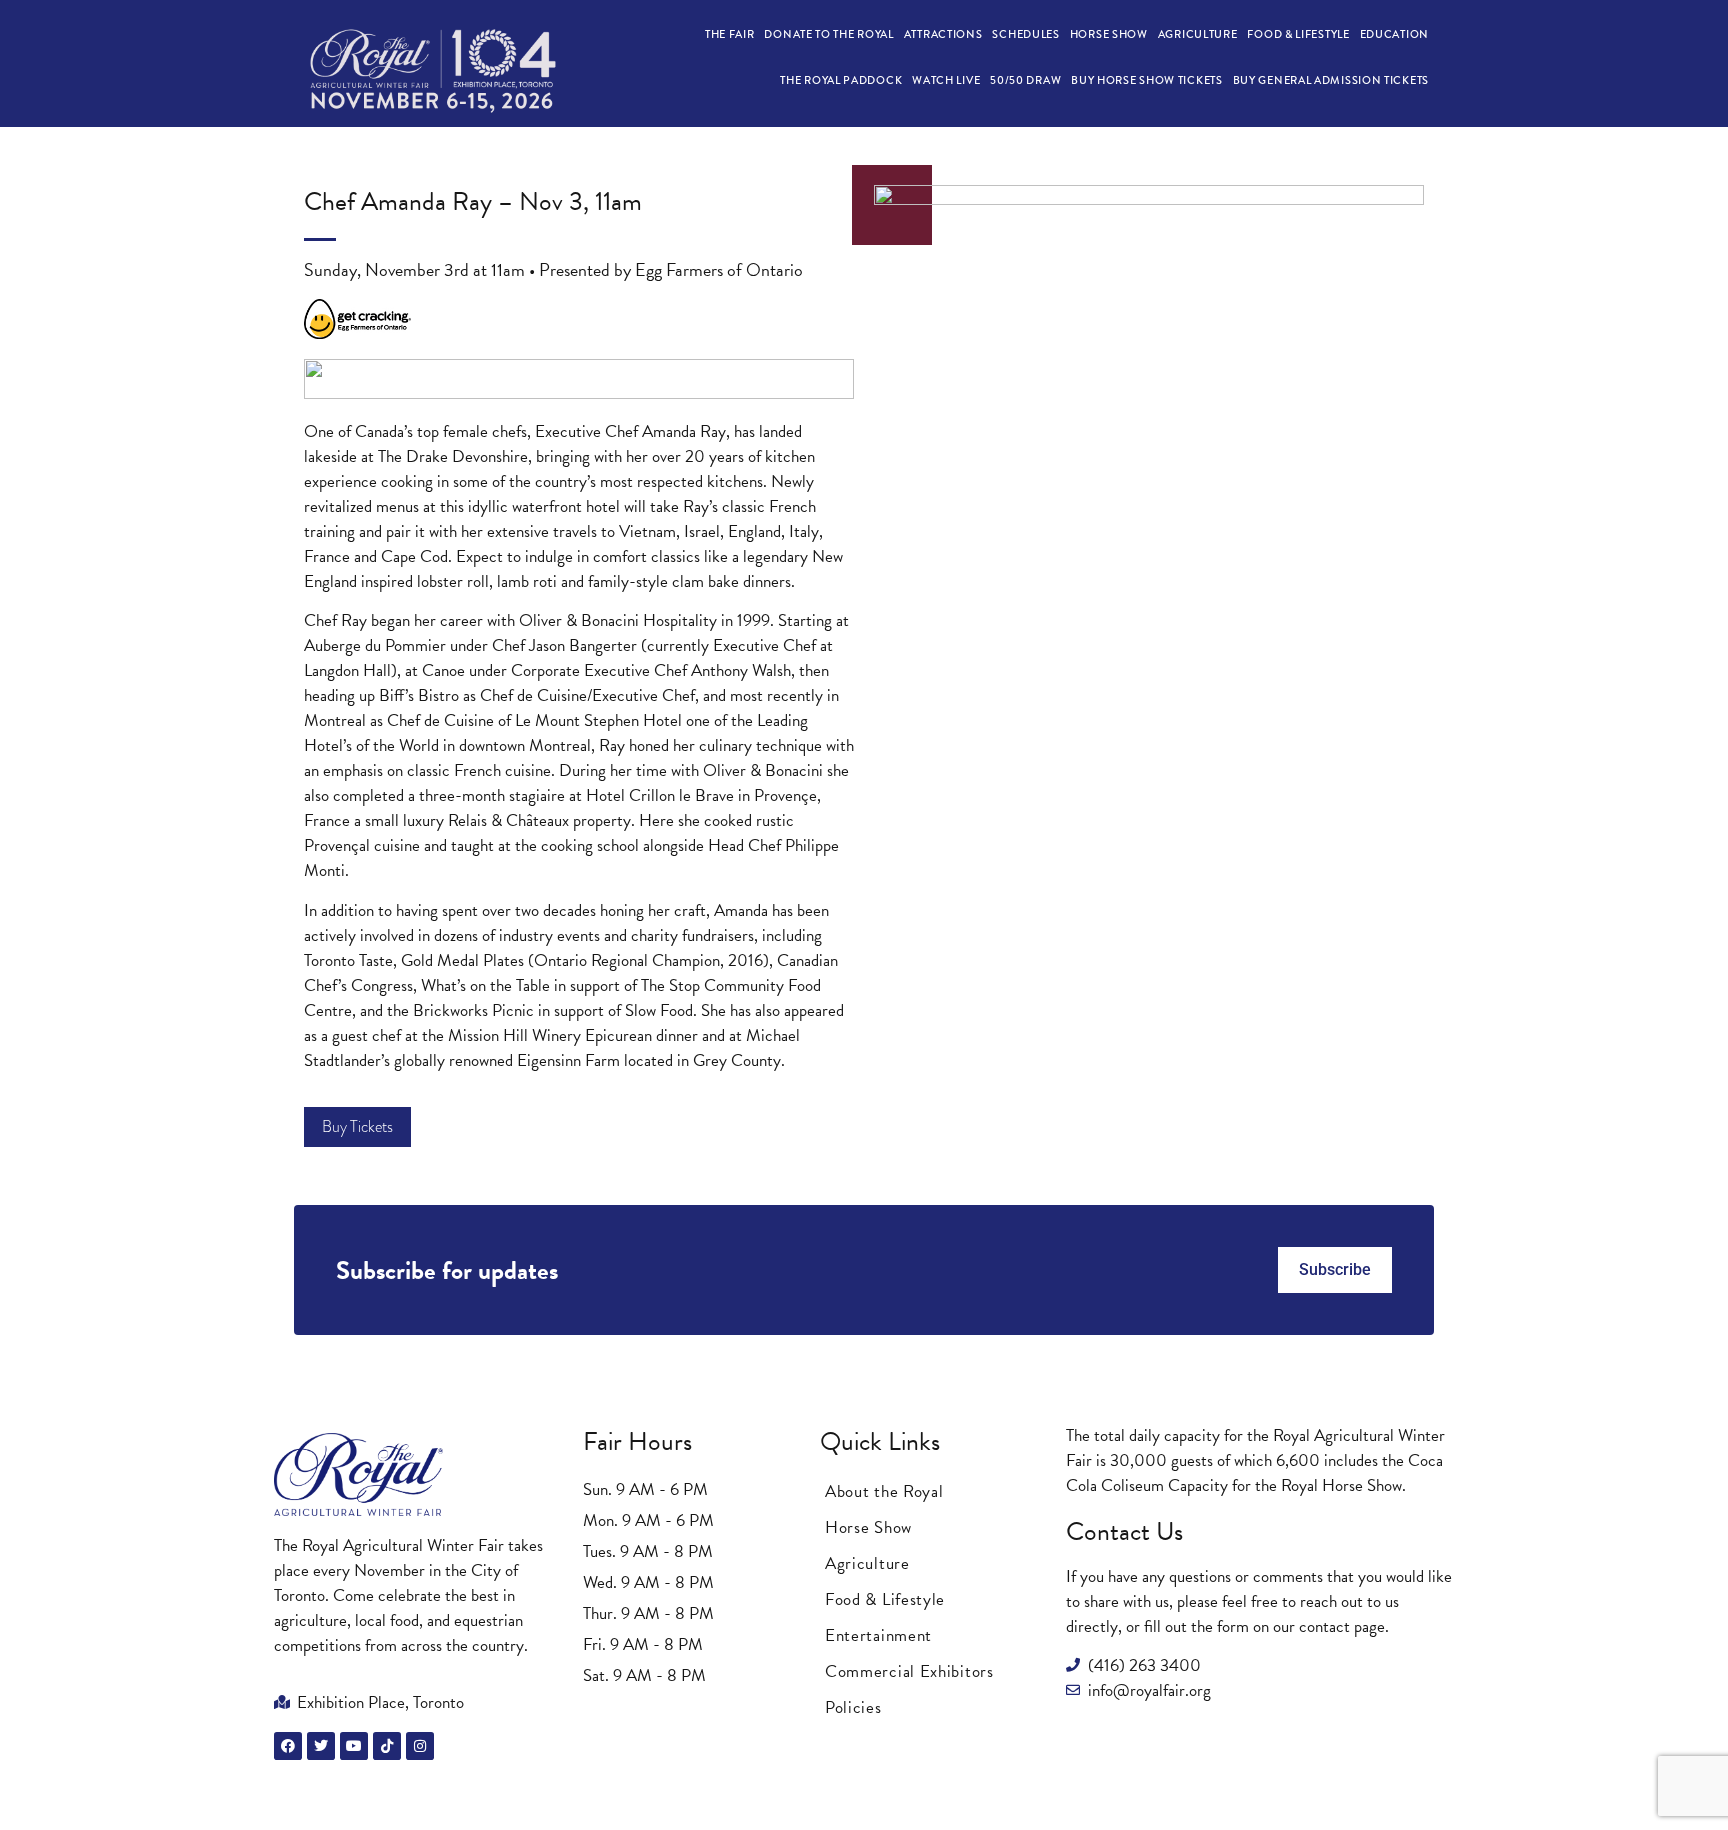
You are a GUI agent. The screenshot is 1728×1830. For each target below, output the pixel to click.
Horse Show (1109, 34)
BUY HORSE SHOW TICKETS (1146, 80)
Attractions (943, 34)
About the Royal (884, 1491)
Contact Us (1124, 1531)
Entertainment (878, 1635)
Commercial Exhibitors (909, 1671)
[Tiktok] (387, 1746)
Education (1394, 34)
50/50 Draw (1025, 80)
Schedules (1025, 34)
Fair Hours (637, 1441)
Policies (853, 1707)
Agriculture (1198, 34)
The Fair (730, 34)
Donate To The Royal (828, 34)
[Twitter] (321, 1746)
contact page (1342, 1626)
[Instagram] (420, 1746)
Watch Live (946, 80)
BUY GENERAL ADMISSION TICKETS (1331, 80)
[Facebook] (288, 1746)
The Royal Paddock (841, 80)
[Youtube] (354, 1746)
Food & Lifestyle (1298, 34)
